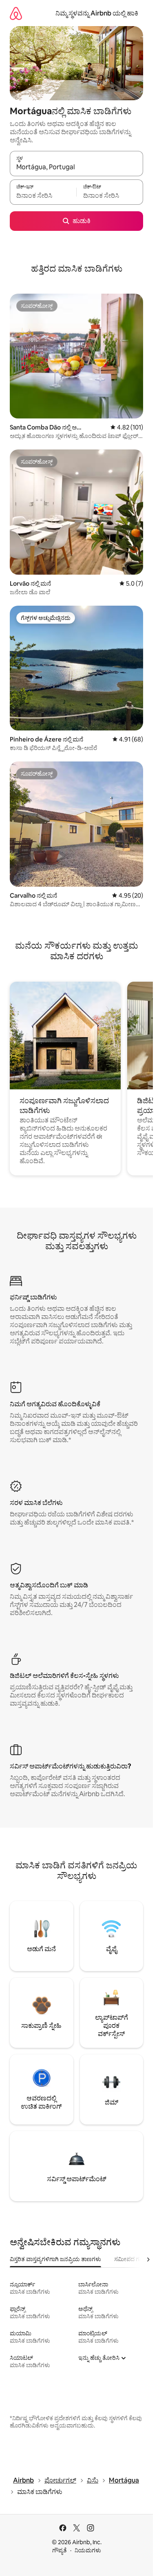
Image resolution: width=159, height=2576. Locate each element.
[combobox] (76, 167)
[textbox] (43, 196)
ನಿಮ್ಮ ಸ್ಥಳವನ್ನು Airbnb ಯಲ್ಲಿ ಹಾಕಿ (97, 13)
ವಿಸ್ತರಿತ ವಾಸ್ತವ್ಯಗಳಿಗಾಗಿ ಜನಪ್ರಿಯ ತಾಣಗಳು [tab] (55, 2259)
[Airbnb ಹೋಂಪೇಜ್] (16, 13)
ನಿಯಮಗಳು (88, 2550)
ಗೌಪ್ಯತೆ (60, 2550)
